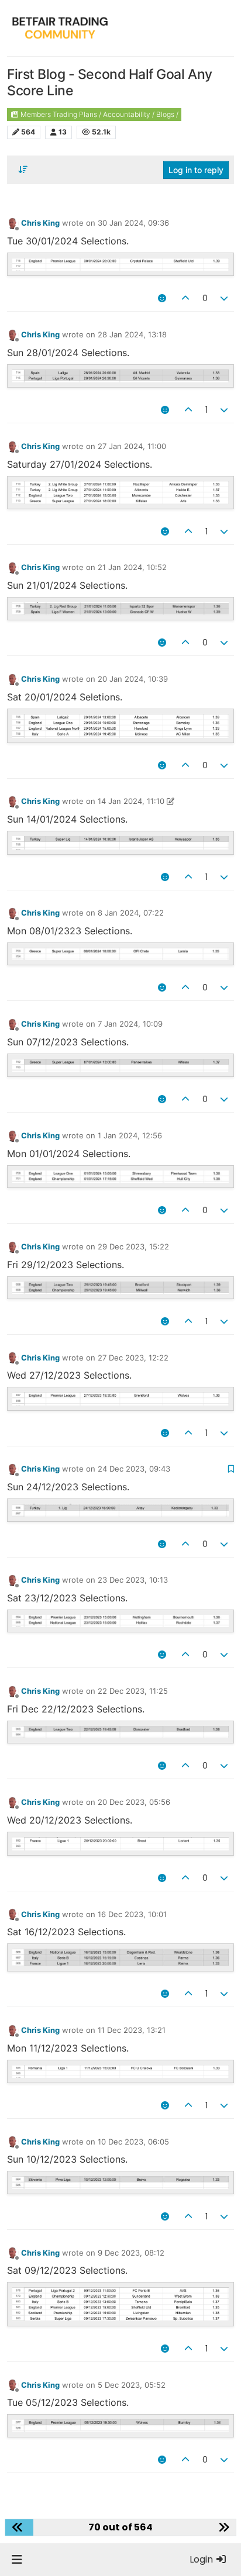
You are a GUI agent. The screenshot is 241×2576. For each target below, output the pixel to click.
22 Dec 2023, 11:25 (133, 1691)
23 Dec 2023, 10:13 (133, 1580)
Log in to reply (196, 170)
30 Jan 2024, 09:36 (133, 223)
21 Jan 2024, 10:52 (132, 567)
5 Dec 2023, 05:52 (132, 2385)
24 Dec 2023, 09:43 (134, 1469)
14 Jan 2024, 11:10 (131, 801)
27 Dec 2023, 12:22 (133, 1358)
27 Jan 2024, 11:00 (132, 446)
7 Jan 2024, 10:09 (130, 1024)
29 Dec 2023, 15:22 (133, 1246)
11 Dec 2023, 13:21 (132, 2030)
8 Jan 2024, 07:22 (131, 913)
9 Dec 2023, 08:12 (131, 2253)
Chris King (40, 223)
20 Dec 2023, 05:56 (134, 1802)
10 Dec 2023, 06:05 (133, 2142)
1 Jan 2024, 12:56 (130, 1135)
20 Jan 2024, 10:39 (133, 679)
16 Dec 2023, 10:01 (132, 1914)
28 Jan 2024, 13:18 (132, 334)
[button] (17, 2560)
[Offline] (13, 223)
